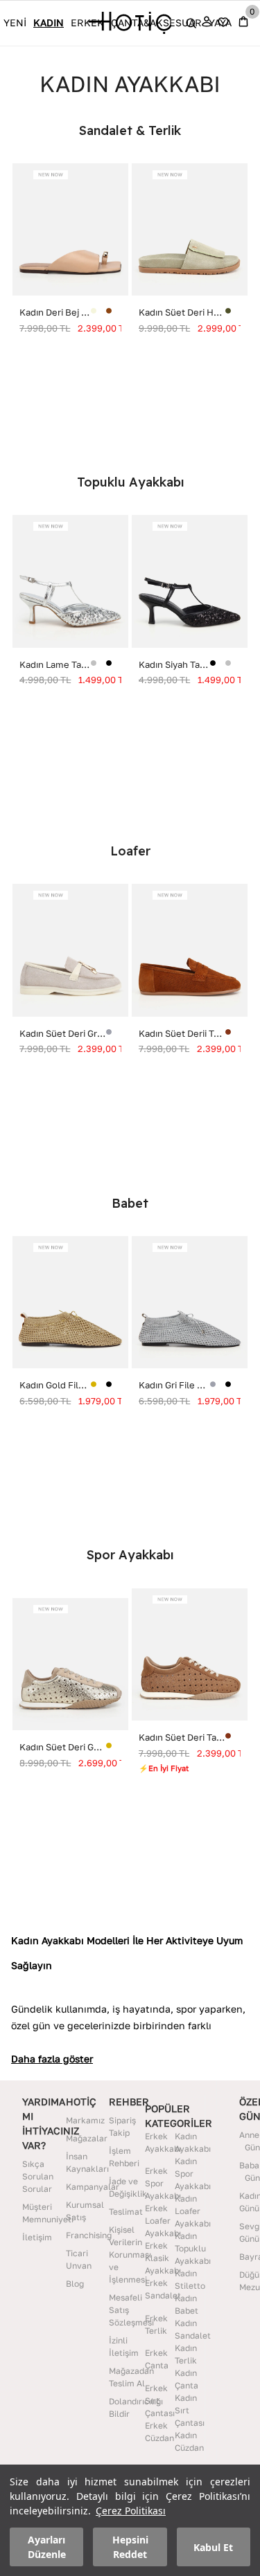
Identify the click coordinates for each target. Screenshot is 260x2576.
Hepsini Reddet (130, 2547)
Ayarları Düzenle (47, 2547)
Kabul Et (213, 2547)
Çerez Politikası (131, 2511)
